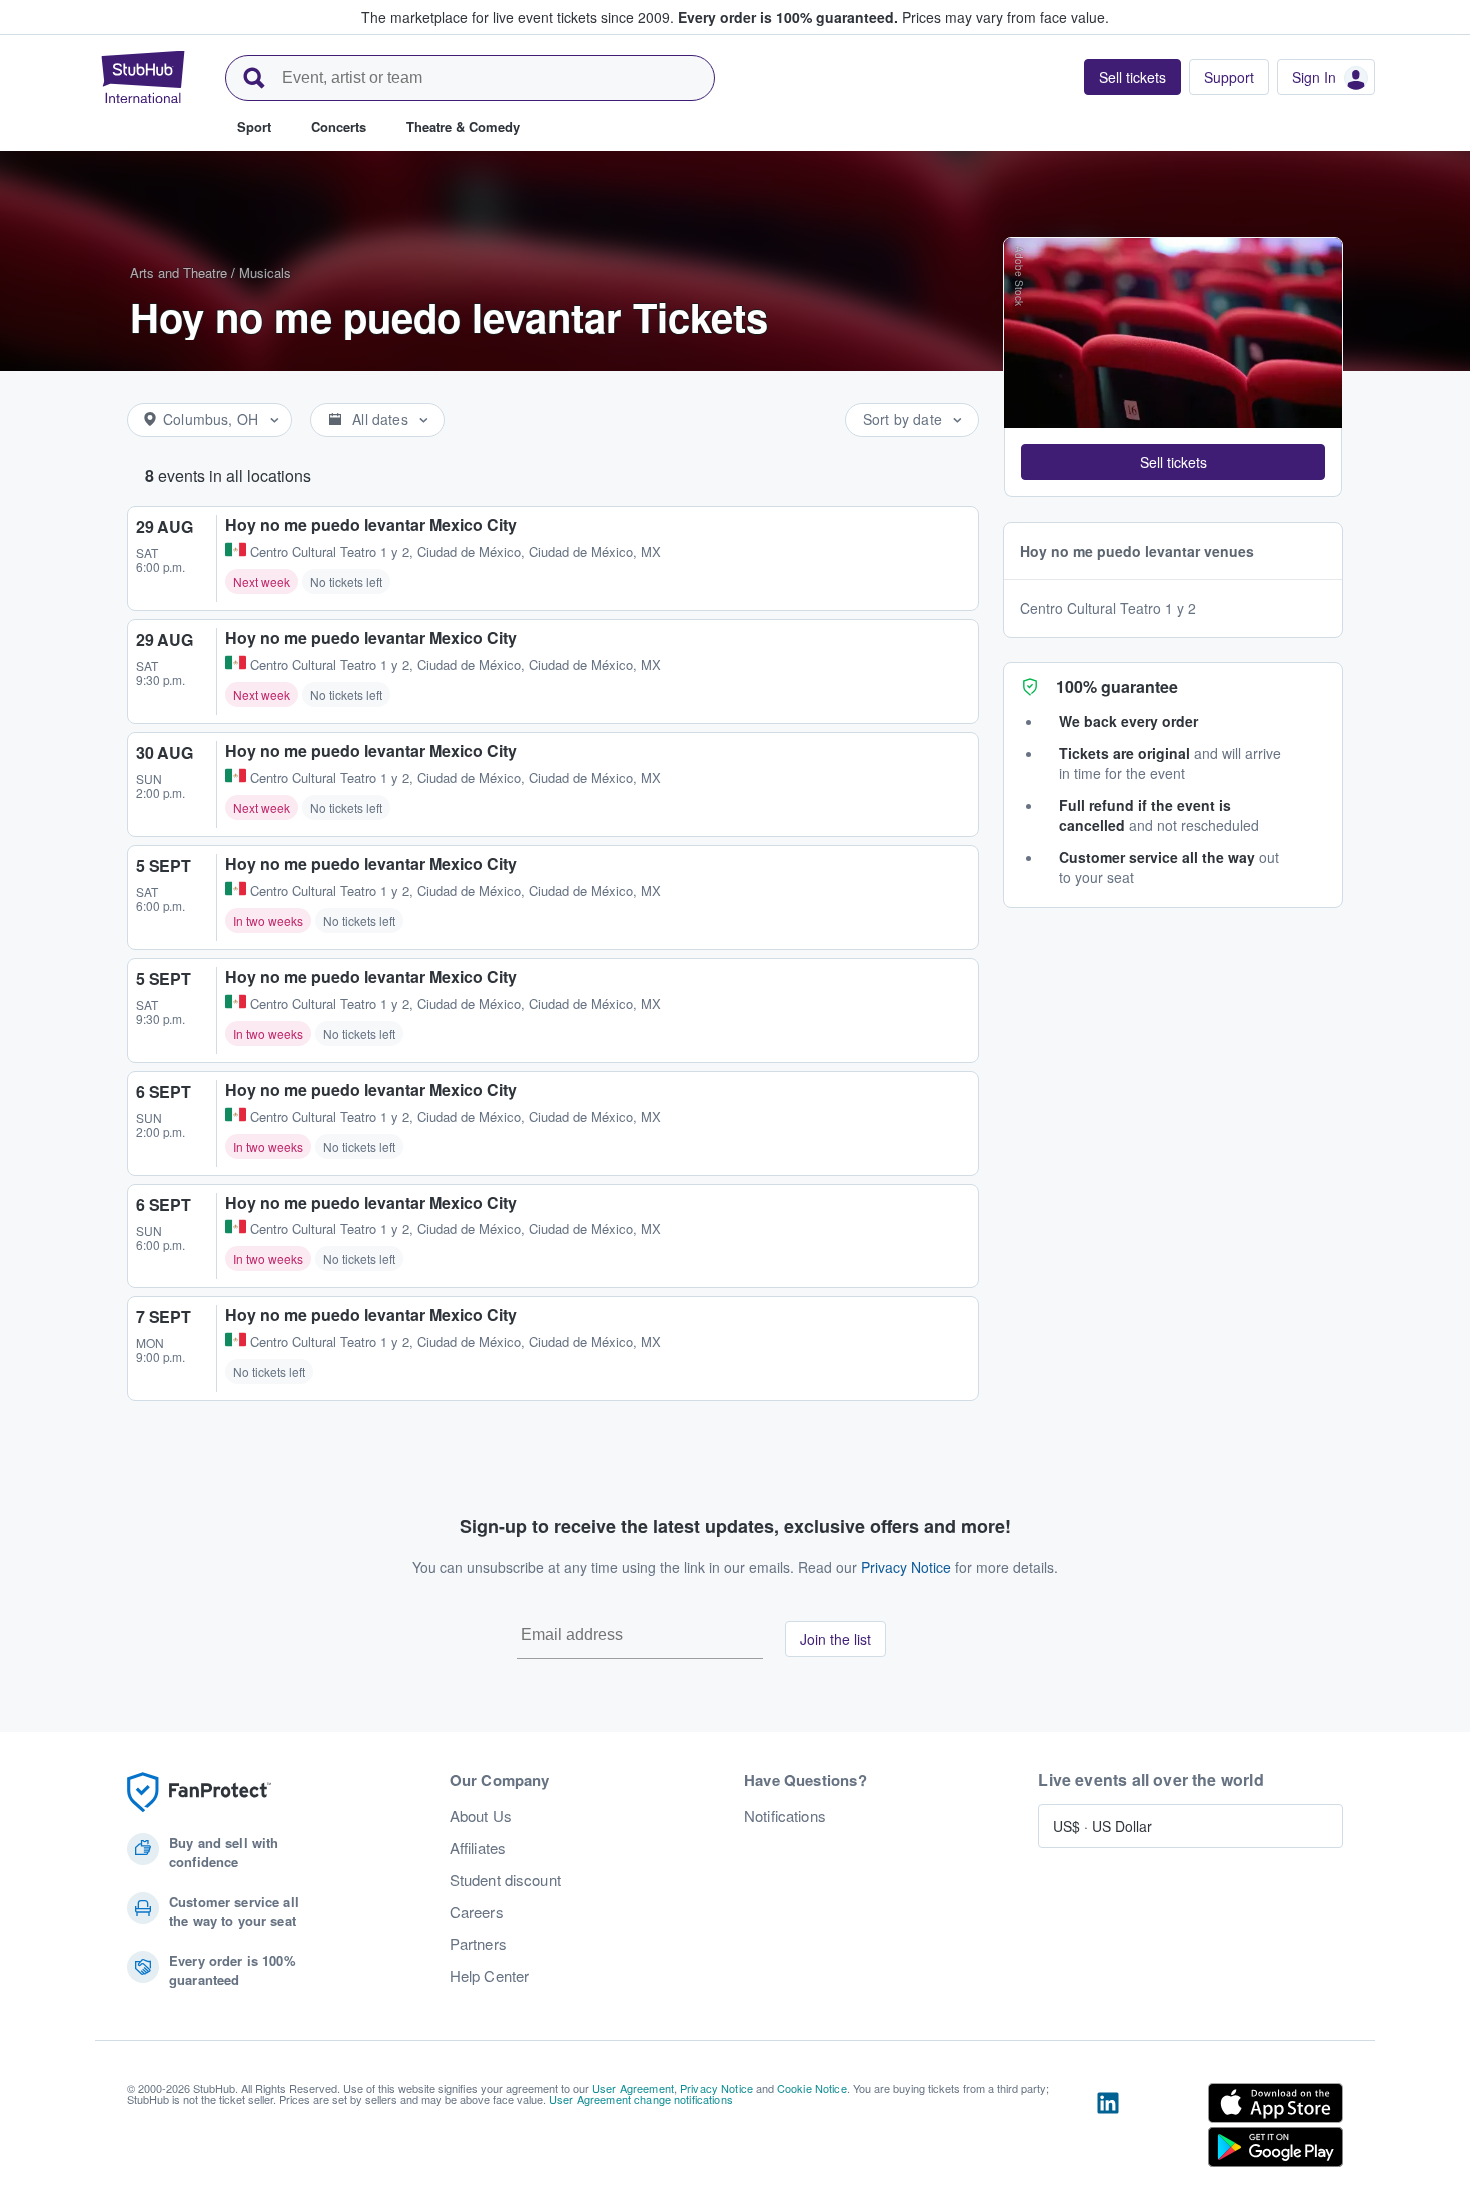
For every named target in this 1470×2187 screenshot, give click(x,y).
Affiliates (478, 1848)
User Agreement (633, 2088)
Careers (477, 1912)
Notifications (785, 1816)
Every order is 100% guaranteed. (788, 17)
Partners (478, 1944)
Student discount (505, 1880)
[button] (1173, 462)
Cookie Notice (812, 2088)
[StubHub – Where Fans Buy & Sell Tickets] (143, 77)
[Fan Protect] (199, 1792)
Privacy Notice (906, 1567)
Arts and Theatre (178, 272)
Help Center (490, 1976)
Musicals (265, 272)
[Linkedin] (1108, 2129)
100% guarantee (1117, 686)
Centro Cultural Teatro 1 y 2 (1108, 608)
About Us (481, 1816)
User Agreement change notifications (641, 2099)
